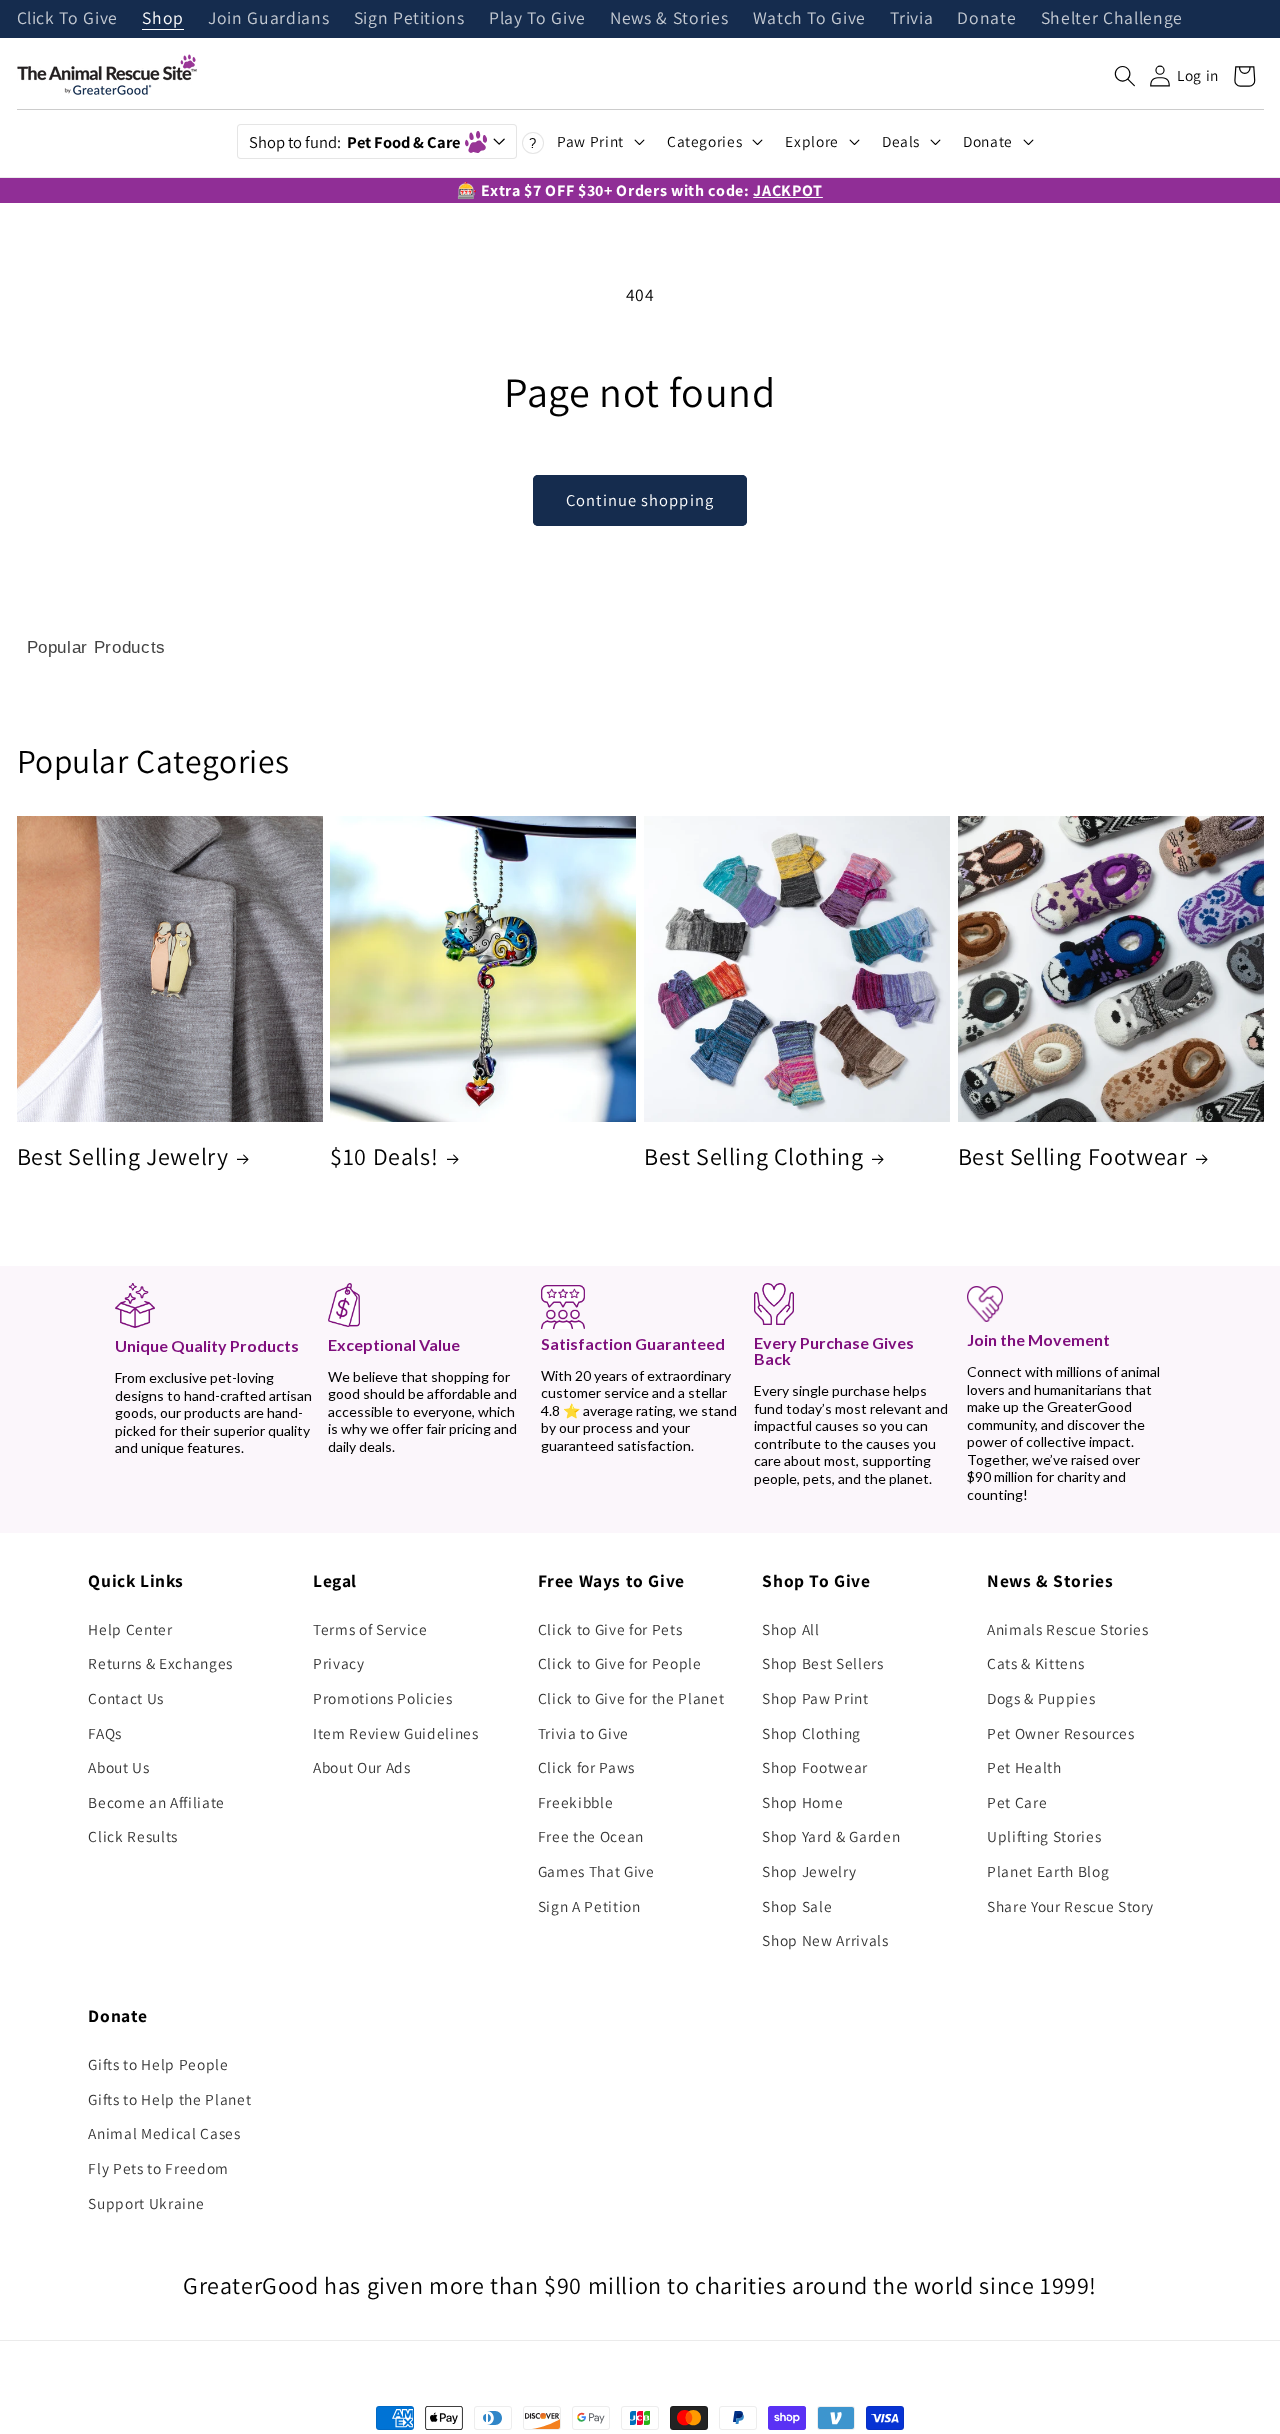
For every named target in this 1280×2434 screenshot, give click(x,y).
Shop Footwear (815, 1767)
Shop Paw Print (815, 1698)
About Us (118, 1767)
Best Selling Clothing (754, 1156)
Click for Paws (586, 1767)
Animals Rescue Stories (1068, 1629)
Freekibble (576, 1802)
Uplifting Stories (1044, 1836)
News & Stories (669, 19)
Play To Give (537, 19)
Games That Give (596, 1871)
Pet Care (1017, 1802)
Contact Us (126, 1698)
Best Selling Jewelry (123, 1156)
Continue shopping (640, 500)
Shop (163, 19)
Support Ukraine (146, 2203)
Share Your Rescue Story (1070, 1906)
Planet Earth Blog (1048, 1871)
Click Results (133, 1836)
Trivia (911, 19)
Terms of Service (370, 1629)
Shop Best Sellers (822, 1663)
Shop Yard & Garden (831, 1836)
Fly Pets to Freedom (158, 2168)
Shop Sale (797, 1906)
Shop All (790, 1629)
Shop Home (802, 1802)
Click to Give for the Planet (631, 1698)
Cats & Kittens (1035, 1663)
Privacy (339, 1663)
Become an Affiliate (156, 1802)
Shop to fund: (354, 142)
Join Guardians (268, 19)
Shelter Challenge (1112, 19)
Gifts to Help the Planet (169, 2099)
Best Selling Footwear (1073, 1156)
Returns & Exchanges (160, 1663)
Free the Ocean (591, 1836)
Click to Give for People (620, 1663)
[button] (1125, 76)
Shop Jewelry (809, 1871)
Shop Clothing (811, 1733)
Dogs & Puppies (1041, 1698)
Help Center (130, 1629)
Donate (986, 19)
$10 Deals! (384, 1156)
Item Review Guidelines (396, 1733)
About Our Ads (362, 1767)
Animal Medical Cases (164, 2133)
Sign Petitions (409, 19)
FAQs (105, 1733)
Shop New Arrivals (825, 1940)
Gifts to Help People (158, 2064)
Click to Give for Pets (610, 1629)
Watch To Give (810, 19)
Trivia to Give (583, 1733)
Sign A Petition (589, 1906)
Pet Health (1024, 1767)
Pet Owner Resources (1061, 1733)
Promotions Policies (383, 1698)
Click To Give (68, 19)
